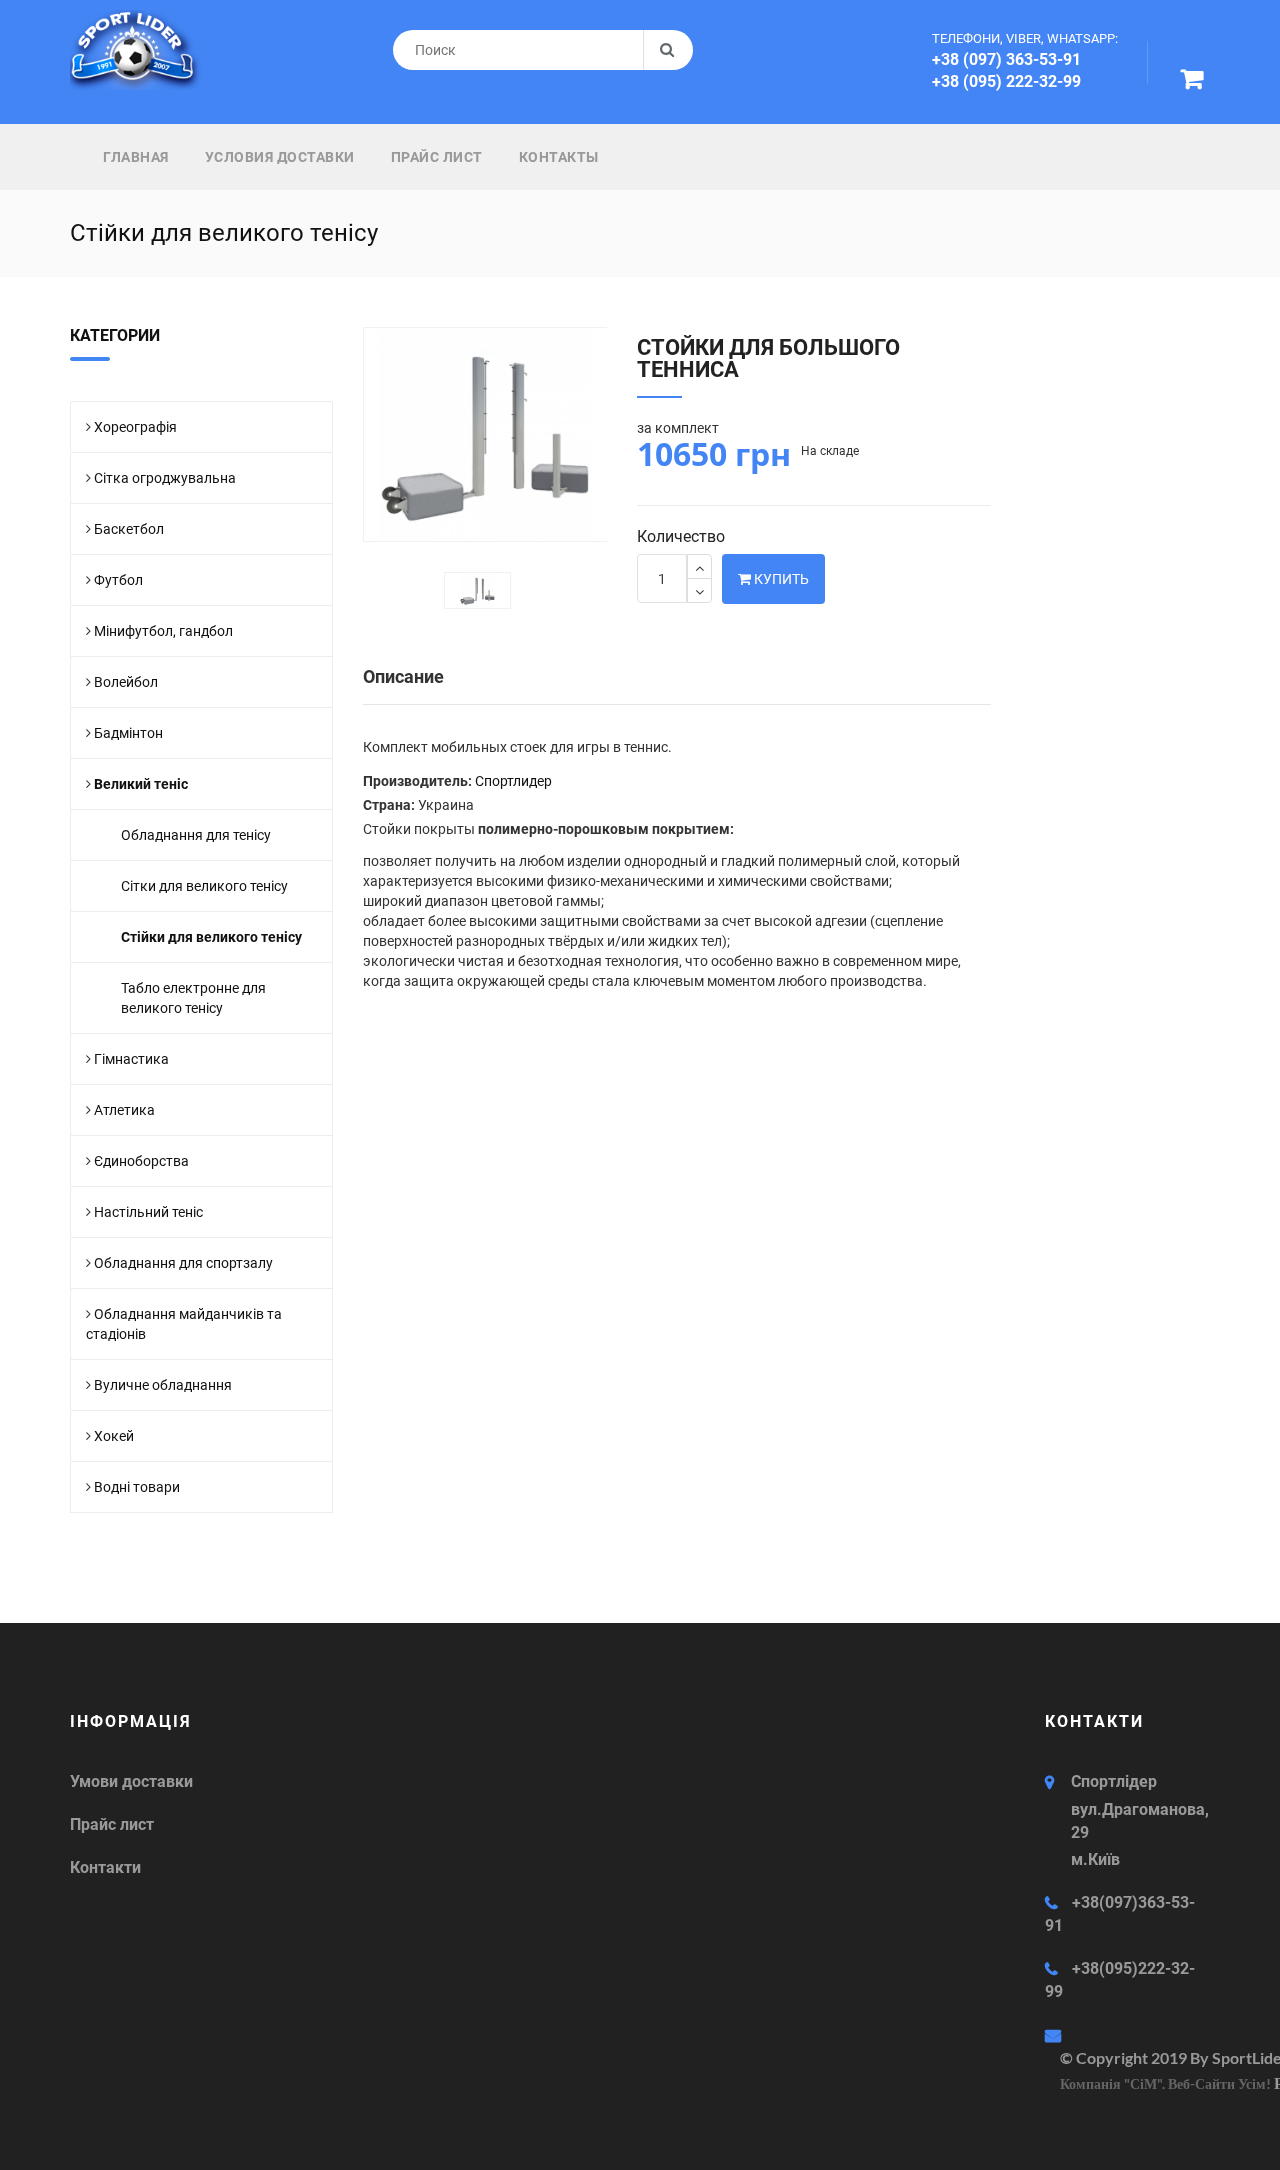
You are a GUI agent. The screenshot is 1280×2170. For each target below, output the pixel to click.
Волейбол (126, 682)
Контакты (559, 157)
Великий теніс (141, 784)
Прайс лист (437, 157)
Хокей (114, 1436)
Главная (136, 157)
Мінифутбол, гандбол (163, 631)
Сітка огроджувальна (165, 478)
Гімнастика (131, 1059)
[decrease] (699, 590)
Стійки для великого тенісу (211, 937)
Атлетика (124, 1110)
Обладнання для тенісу (196, 835)
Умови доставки (131, 1781)
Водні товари (137, 1487)
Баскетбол (129, 529)
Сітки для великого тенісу (204, 886)
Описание (403, 676)
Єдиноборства (141, 1161)
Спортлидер (513, 781)
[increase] (699, 566)
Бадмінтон (128, 733)
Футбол (118, 580)
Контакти (105, 1867)
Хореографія (135, 427)
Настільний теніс (148, 1212)
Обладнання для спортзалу (183, 1263)
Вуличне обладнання (163, 1385)
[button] (1195, 82)
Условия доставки (280, 157)
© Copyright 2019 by (1136, 2057)
